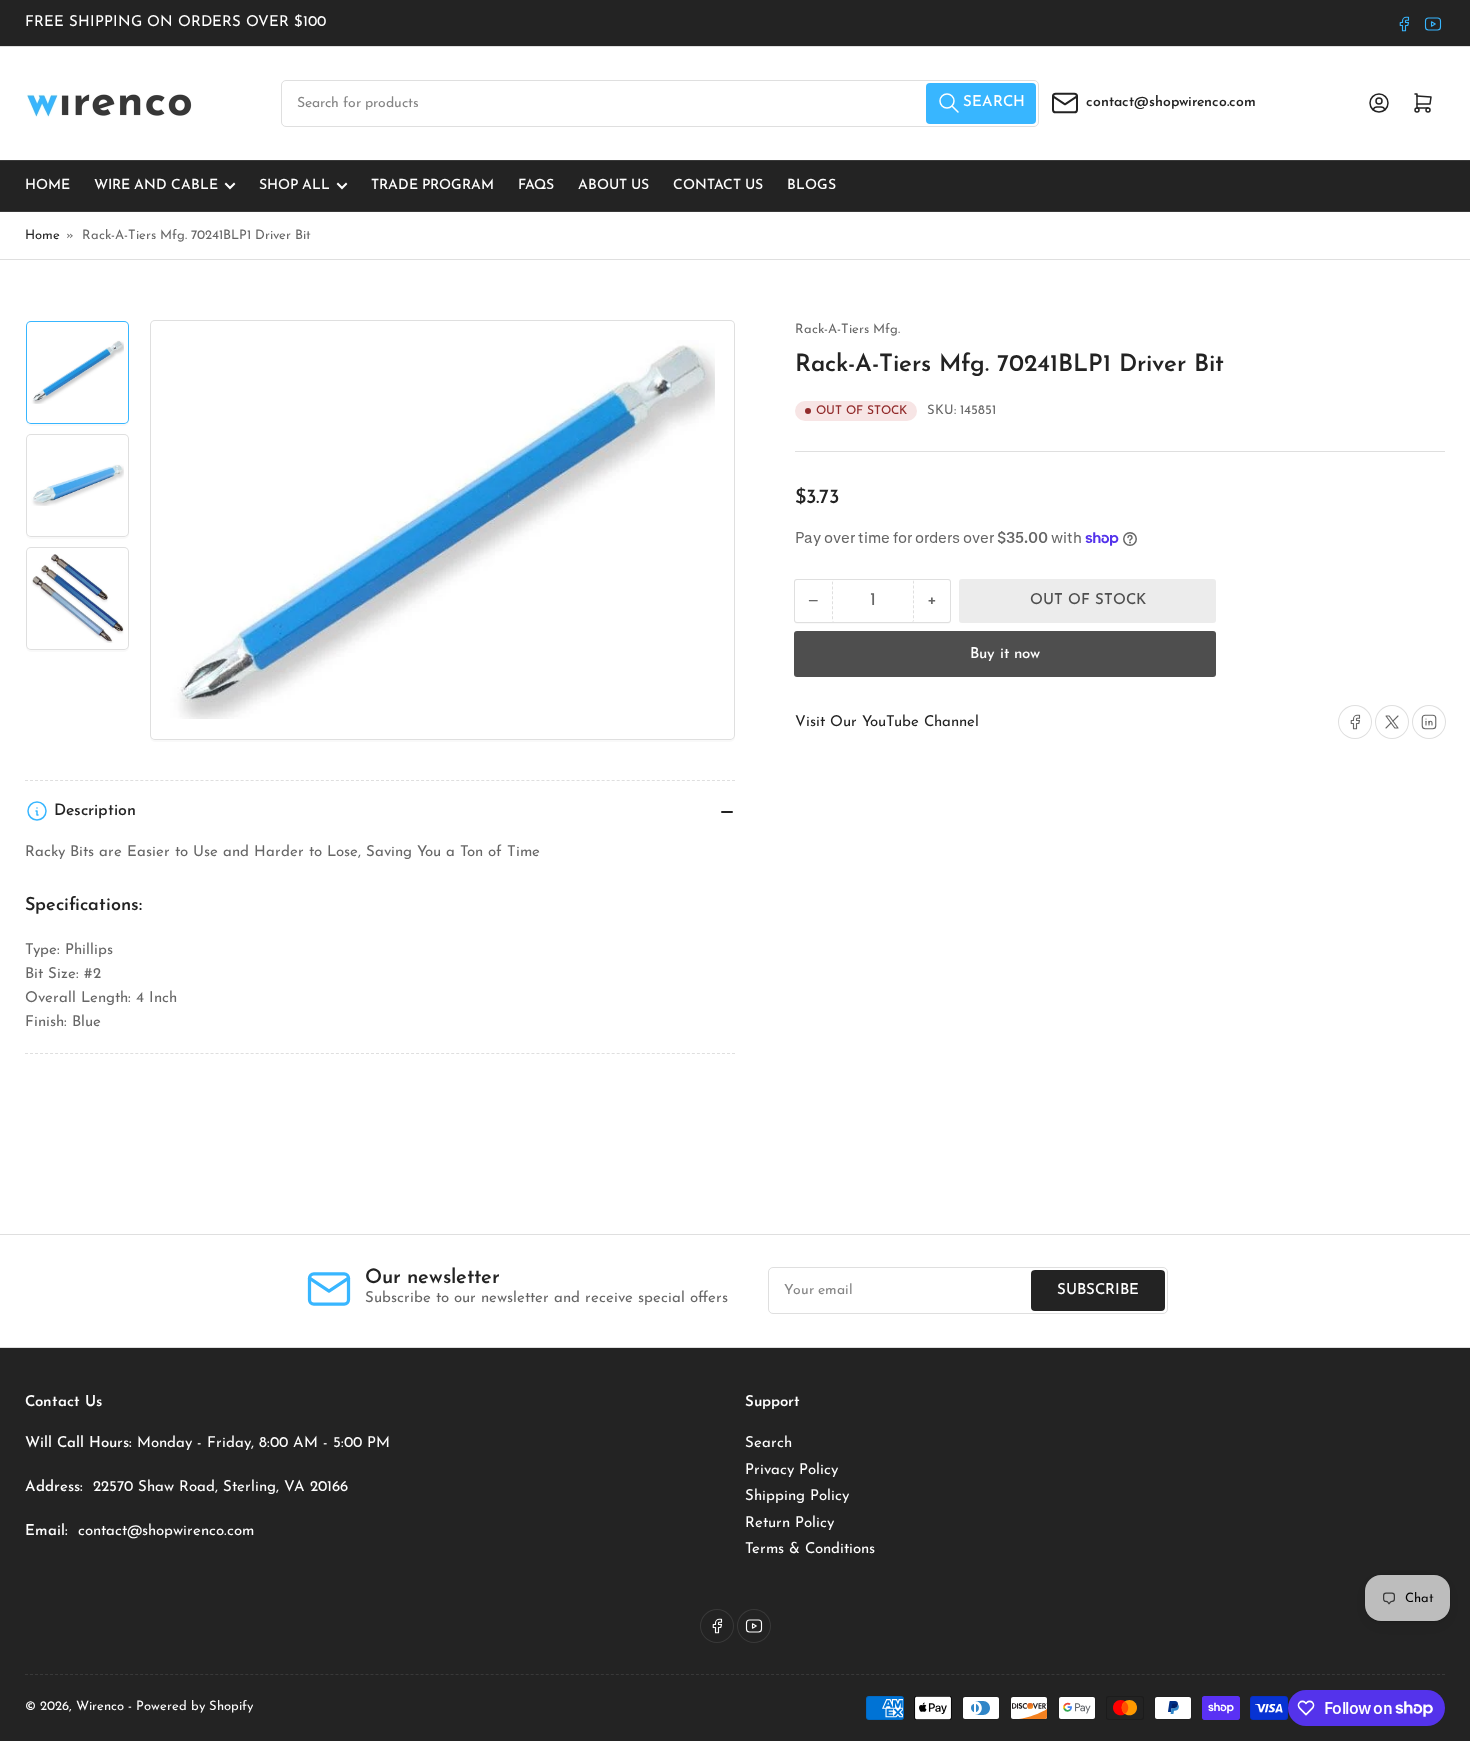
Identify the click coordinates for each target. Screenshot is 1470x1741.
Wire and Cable (156, 185)
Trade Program (432, 185)
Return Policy (789, 1523)
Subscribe (1098, 1290)
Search (768, 1443)
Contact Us (718, 185)
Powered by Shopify (194, 1706)
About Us (613, 185)
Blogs (811, 185)
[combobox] (660, 103)
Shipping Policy (797, 1496)
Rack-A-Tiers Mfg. (847, 329)
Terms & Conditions (810, 1549)
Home (47, 185)
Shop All (294, 185)
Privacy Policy (791, 1470)
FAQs (536, 185)
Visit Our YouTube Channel (887, 722)
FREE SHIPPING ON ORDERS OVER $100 (175, 22)
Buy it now (1005, 654)
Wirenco (100, 1706)
